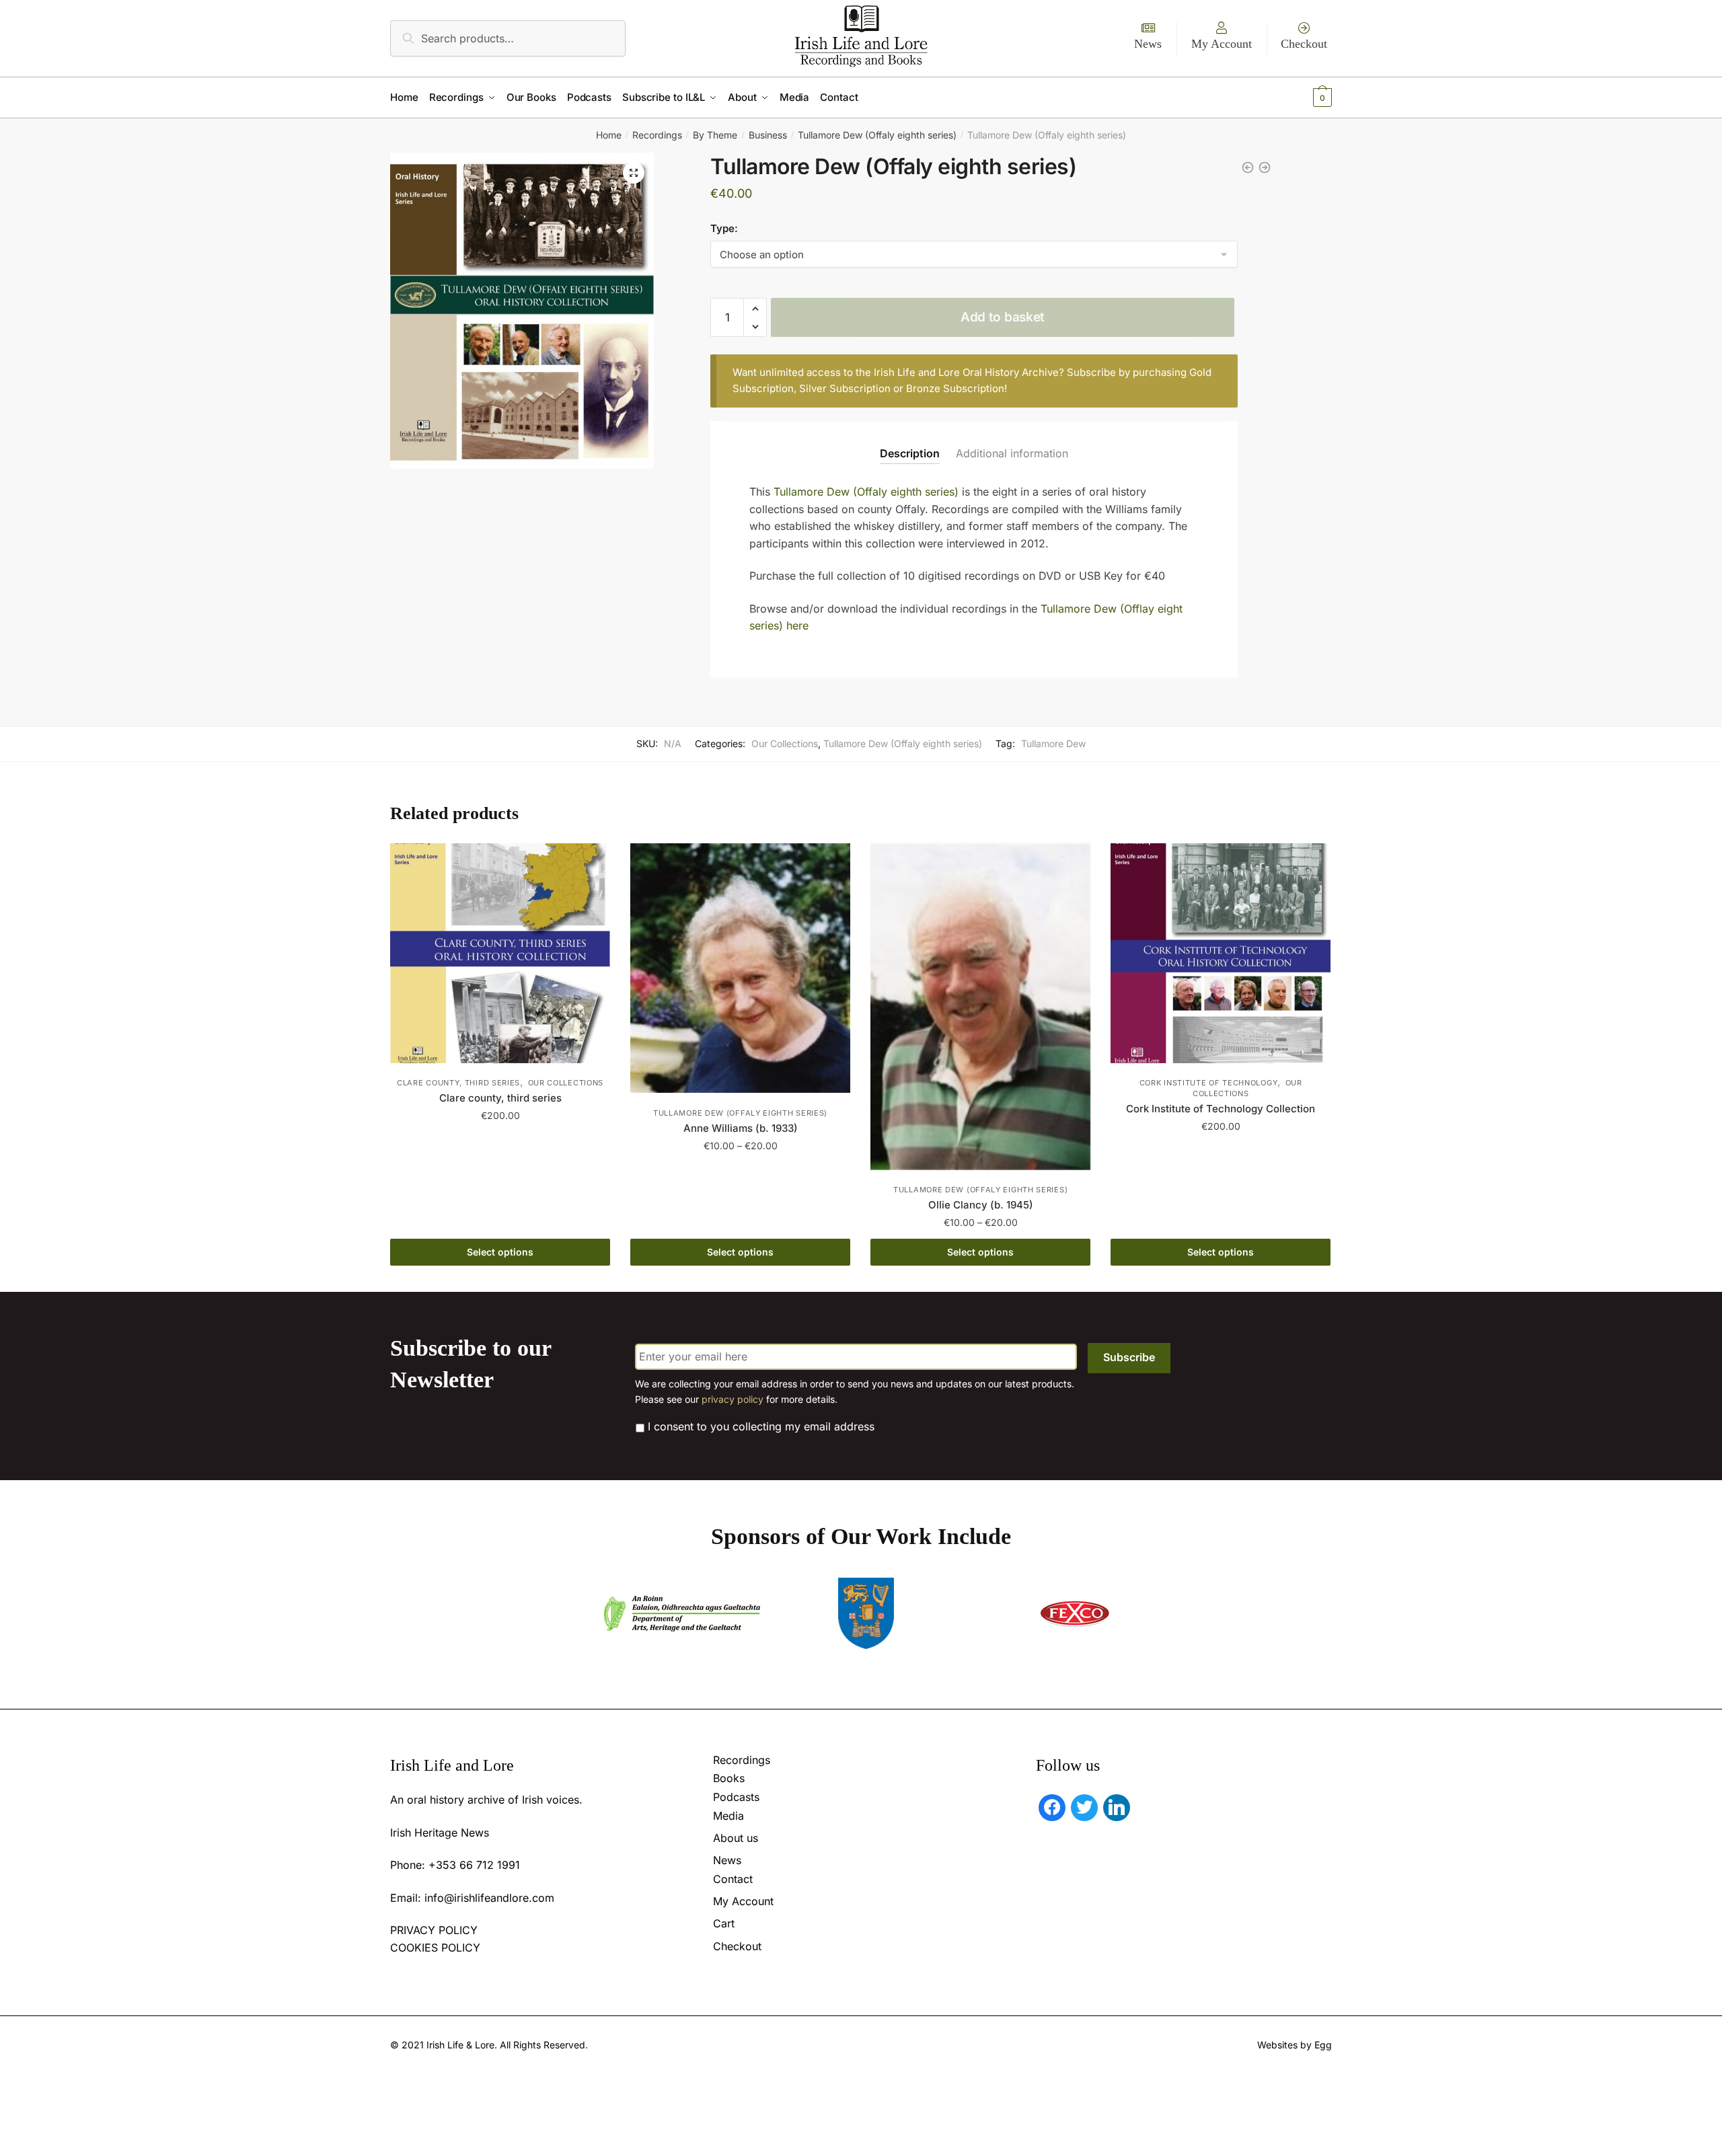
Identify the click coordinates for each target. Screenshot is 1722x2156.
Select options (500, 1252)
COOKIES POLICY (435, 1948)
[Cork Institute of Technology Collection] (1221, 953)
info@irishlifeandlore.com (489, 1898)
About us (736, 1838)
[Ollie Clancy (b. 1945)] (980, 1007)
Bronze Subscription (955, 388)
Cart (724, 1923)
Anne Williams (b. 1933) (741, 1128)
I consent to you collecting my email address (761, 1426)
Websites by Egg (1295, 2045)
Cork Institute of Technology (1209, 1083)
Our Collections (785, 743)
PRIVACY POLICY (434, 1930)
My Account (1222, 44)
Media (728, 1816)
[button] (634, 173)
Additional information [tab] (1012, 453)
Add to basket (1003, 317)
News (1148, 44)
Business (768, 135)
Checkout (1304, 44)
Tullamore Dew (1053, 743)
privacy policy (733, 1399)
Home (609, 135)
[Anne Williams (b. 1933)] (740, 968)
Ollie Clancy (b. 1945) (981, 1205)
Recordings (657, 135)
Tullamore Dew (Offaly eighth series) (877, 135)
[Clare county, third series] (500, 953)
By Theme (715, 135)
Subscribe (1129, 1357)
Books (729, 1778)
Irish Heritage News (440, 1833)
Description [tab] (910, 453)
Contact (733, 1879)
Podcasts (736, 1797)
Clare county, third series (458, 1083)
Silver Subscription (845, 388)
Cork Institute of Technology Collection (1221, 1109)
